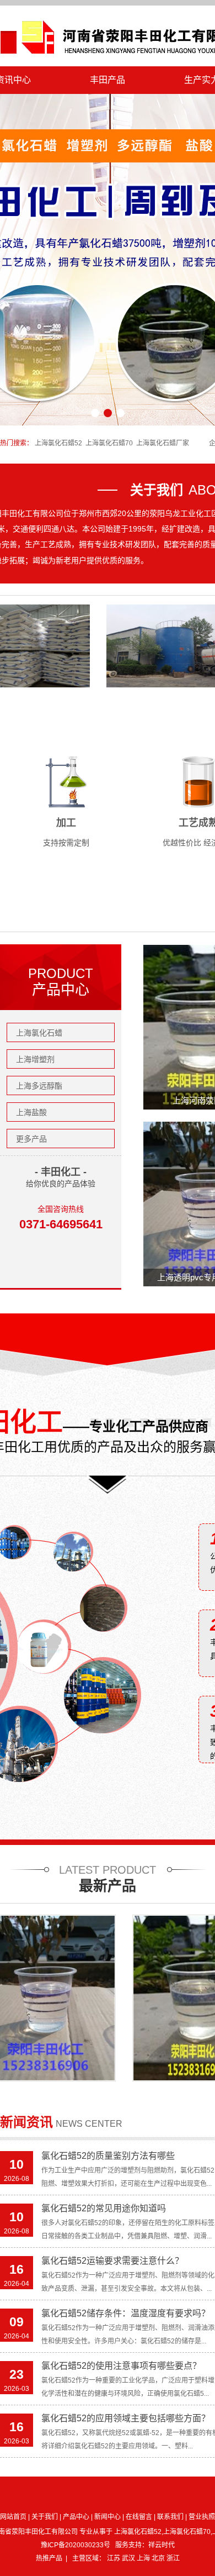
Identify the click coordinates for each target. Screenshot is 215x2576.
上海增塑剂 (35, 1059)
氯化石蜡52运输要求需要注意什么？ (112, 2261)
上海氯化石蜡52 (58, 443)
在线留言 (139, 2517)
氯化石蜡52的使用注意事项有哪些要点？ (121, 2366)
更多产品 (31, 1139)
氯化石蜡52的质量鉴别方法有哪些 (108, 2156)
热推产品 (49, 2558)
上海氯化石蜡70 (109, 443)
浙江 (173, 2558)
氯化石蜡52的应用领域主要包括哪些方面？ (126, 2418)
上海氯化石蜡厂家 (163, 443)
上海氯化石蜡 (39, 1033)
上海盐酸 (31, 1112)
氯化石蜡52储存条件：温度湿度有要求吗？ (126, 2313)
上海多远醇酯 (39, 1086)
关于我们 (45, 2517)
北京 (159, 2558)
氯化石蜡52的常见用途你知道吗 (104, 2208)
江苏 (114, 2558)
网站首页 (13, 2517)
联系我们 (170, 2517)
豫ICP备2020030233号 (76, 2545)
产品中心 (76, 2517)
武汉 (129, 2558)
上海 (144, 2558)
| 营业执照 (200, 2517)
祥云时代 (162, 2545)
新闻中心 (108, 2517)
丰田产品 (108, 80)
